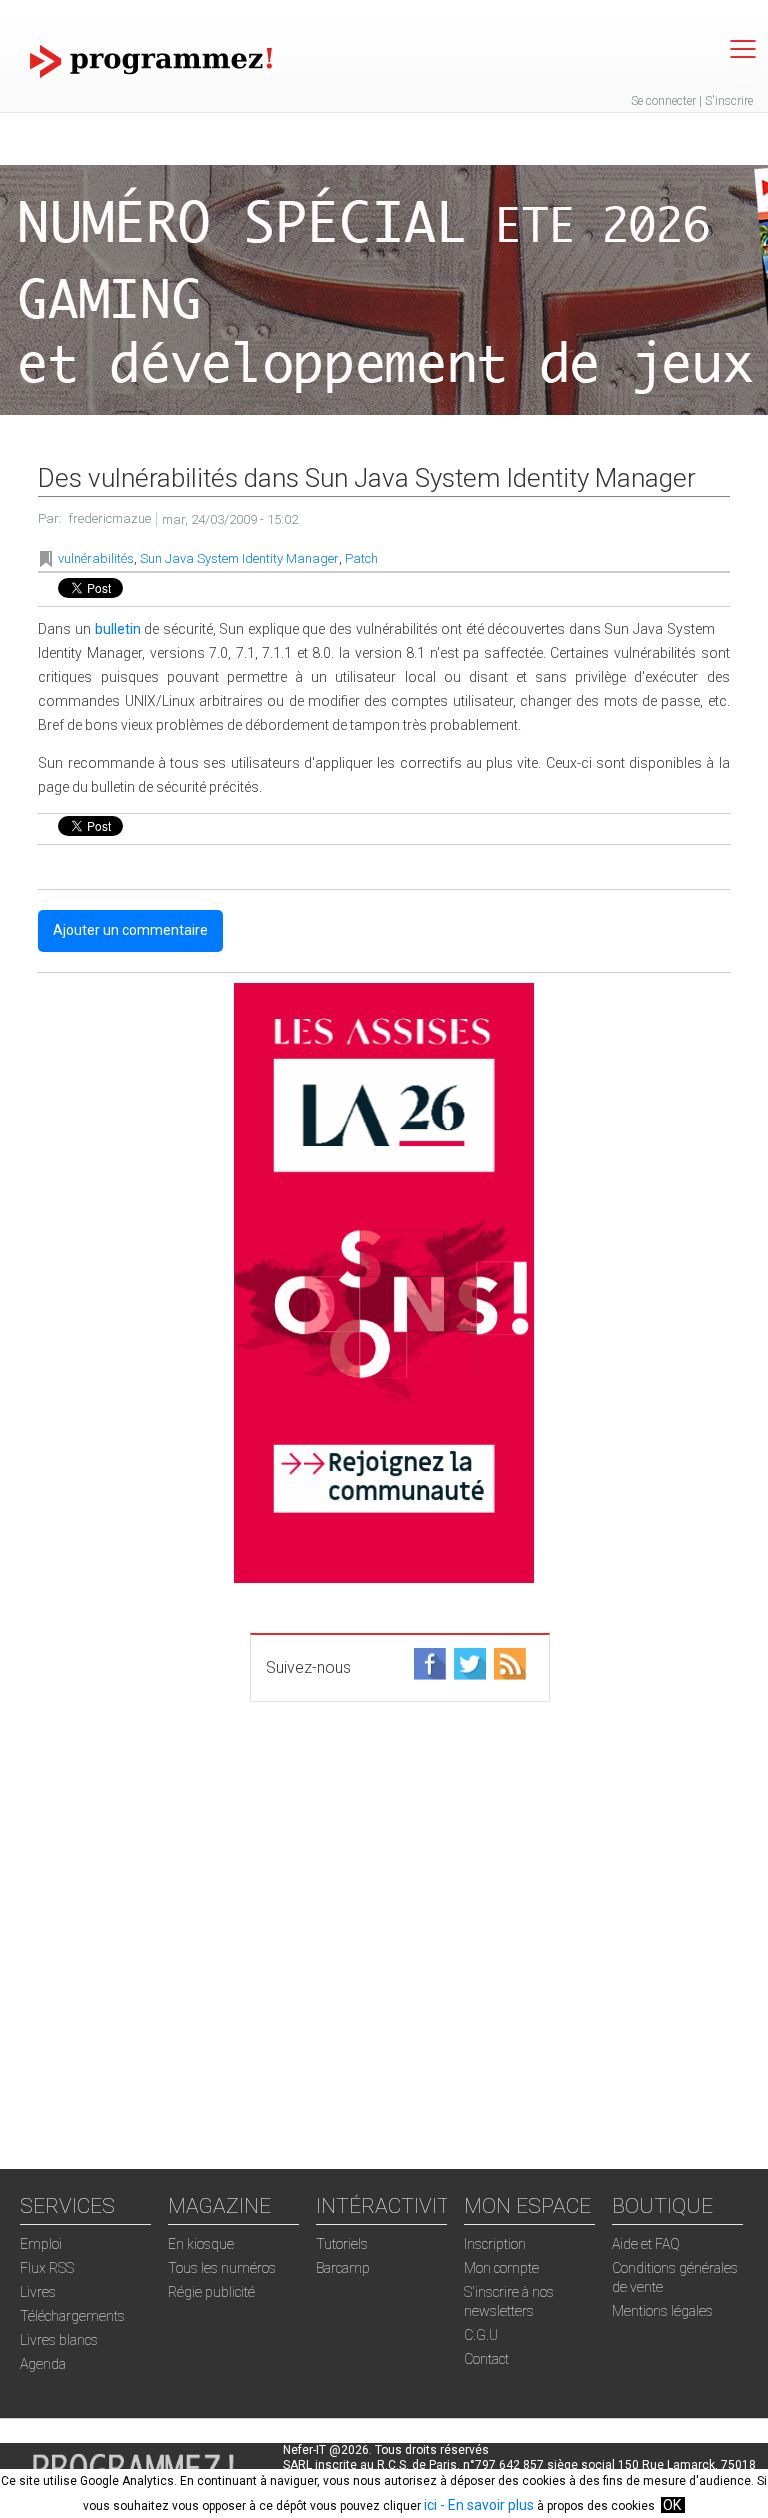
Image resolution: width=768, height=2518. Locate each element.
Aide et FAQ (646, 2244)
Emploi (41, 2244)
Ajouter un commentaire (130, 930)
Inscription (495, 2244)
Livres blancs (59, 2340)
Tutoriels (342, 2244)
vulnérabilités (96, 558)
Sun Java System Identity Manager (239, 558)
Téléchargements (72, 2316)
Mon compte (501, 2268)
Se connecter (663, 101)
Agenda (43, 2364)
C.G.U (481, 2335)
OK (672, 2505)
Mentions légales (662, 2311)
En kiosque (201, 2244)
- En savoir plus (485, 2505)
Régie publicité (211, 2292)
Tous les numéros (222, 2268)
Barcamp (343, 2268)
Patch (361, 558)
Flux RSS (47, 2268)
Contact (486, 2359)
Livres (38, 2292)
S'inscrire (729, 101)
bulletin (118, 629)
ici (430, 2505)
